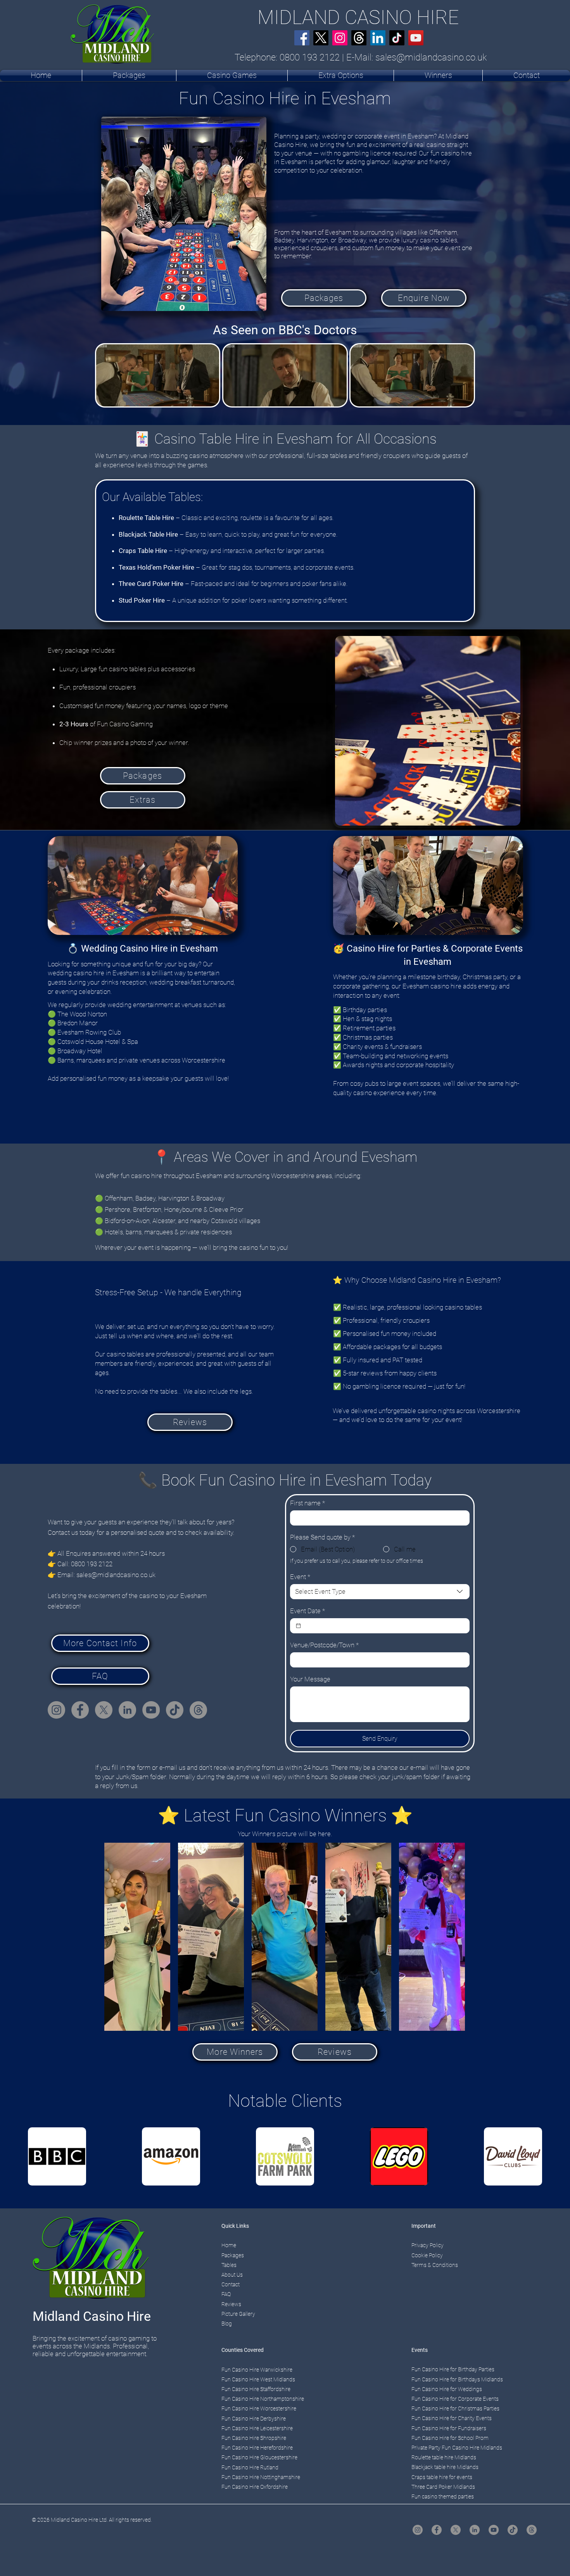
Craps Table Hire (143, 551)
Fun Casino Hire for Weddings (447, 2389)
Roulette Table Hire (146, 518)
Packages (233, 2255)
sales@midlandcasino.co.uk (431, 57)
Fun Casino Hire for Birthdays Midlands (457, 2379)
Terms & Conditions (435, 2265)
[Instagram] (340, 38)
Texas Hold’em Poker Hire (156, 567)
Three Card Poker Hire (151, 584)
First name (307, 1503)
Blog (227, 2324)
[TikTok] (397, 38)
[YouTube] (416, 38)
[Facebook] (302, 38)
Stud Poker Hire (142, 600)
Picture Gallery (238, 2314)
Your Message (310, 1679)
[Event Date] (298, 1626)
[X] (321, 38)
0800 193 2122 (310, 57)
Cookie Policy (427, 2255)
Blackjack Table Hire (148, 534)
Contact (231, 2284)
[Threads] (359, 38)
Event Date (307, 1611)
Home (229, 2245)
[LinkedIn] (378, 38)
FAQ (226, 2294)
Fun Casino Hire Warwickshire (257, 2370)
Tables (229, 2265)
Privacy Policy (427, 2245)
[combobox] (380, 1592)
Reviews (231, 2304)
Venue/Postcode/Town (324, 1645)
